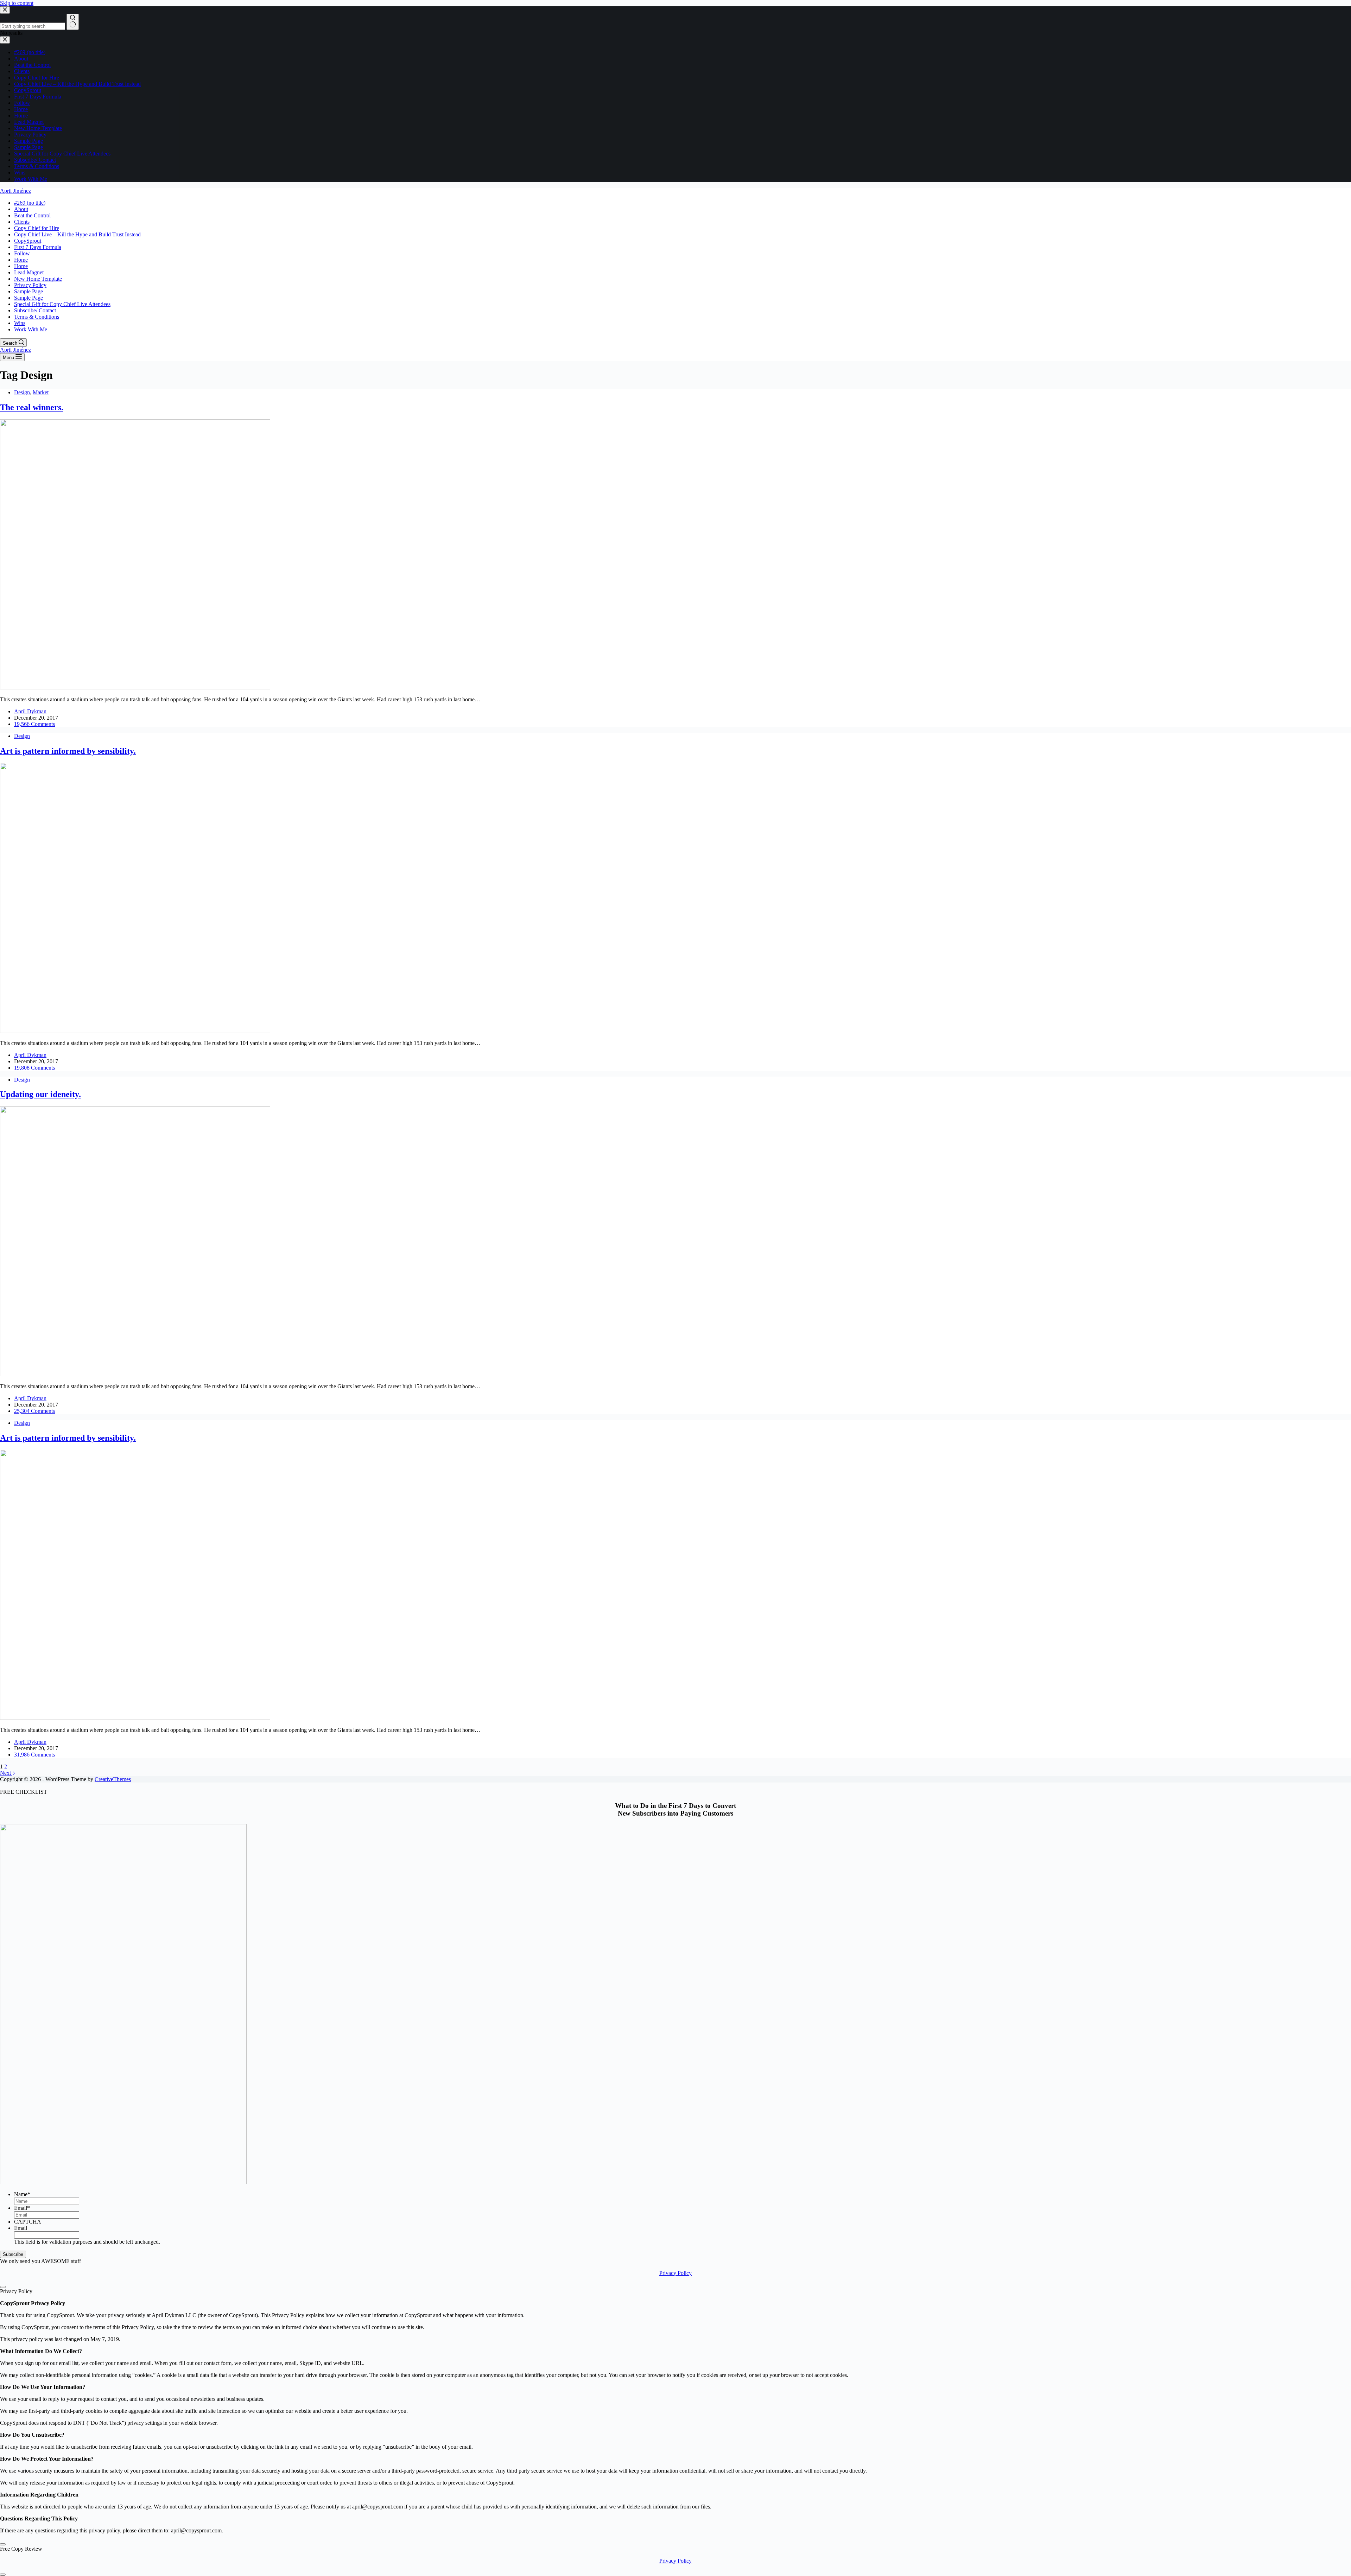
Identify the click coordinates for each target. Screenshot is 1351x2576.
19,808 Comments (34, 1068)
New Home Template (38, 279)
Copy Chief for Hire (37, 228)
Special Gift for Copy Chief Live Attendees (62, 304)
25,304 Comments (34, 1411)
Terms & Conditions (37, 317)
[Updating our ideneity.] (135, 1374)
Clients (22, 222)
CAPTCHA (28, 2222)
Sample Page (28, 291)
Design (22, 392)
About (21, 209)
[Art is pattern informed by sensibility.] (135, 1031)
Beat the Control (32, 215)
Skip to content (17, 3)
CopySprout (28, 241)
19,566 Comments (34, 724)
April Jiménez (15, 191)
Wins (20, 323)
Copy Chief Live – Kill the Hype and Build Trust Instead (77, 234)
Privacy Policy (30, 285)
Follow (22, 253)
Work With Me (31, 329)
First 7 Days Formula (38, 247)
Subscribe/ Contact (35, 310)
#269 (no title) (30, 203)
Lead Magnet (29, 272)
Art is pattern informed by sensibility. (68, 751)
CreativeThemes (113, 1779)
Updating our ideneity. (40, 1094)
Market (41, 392)
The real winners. (32, 407)
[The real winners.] (135, 687)
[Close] (3, 2287)
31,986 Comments (34, 1755)
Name (22, 2194)
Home (21, 260)
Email (22, 2208)
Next (6, 1773)
